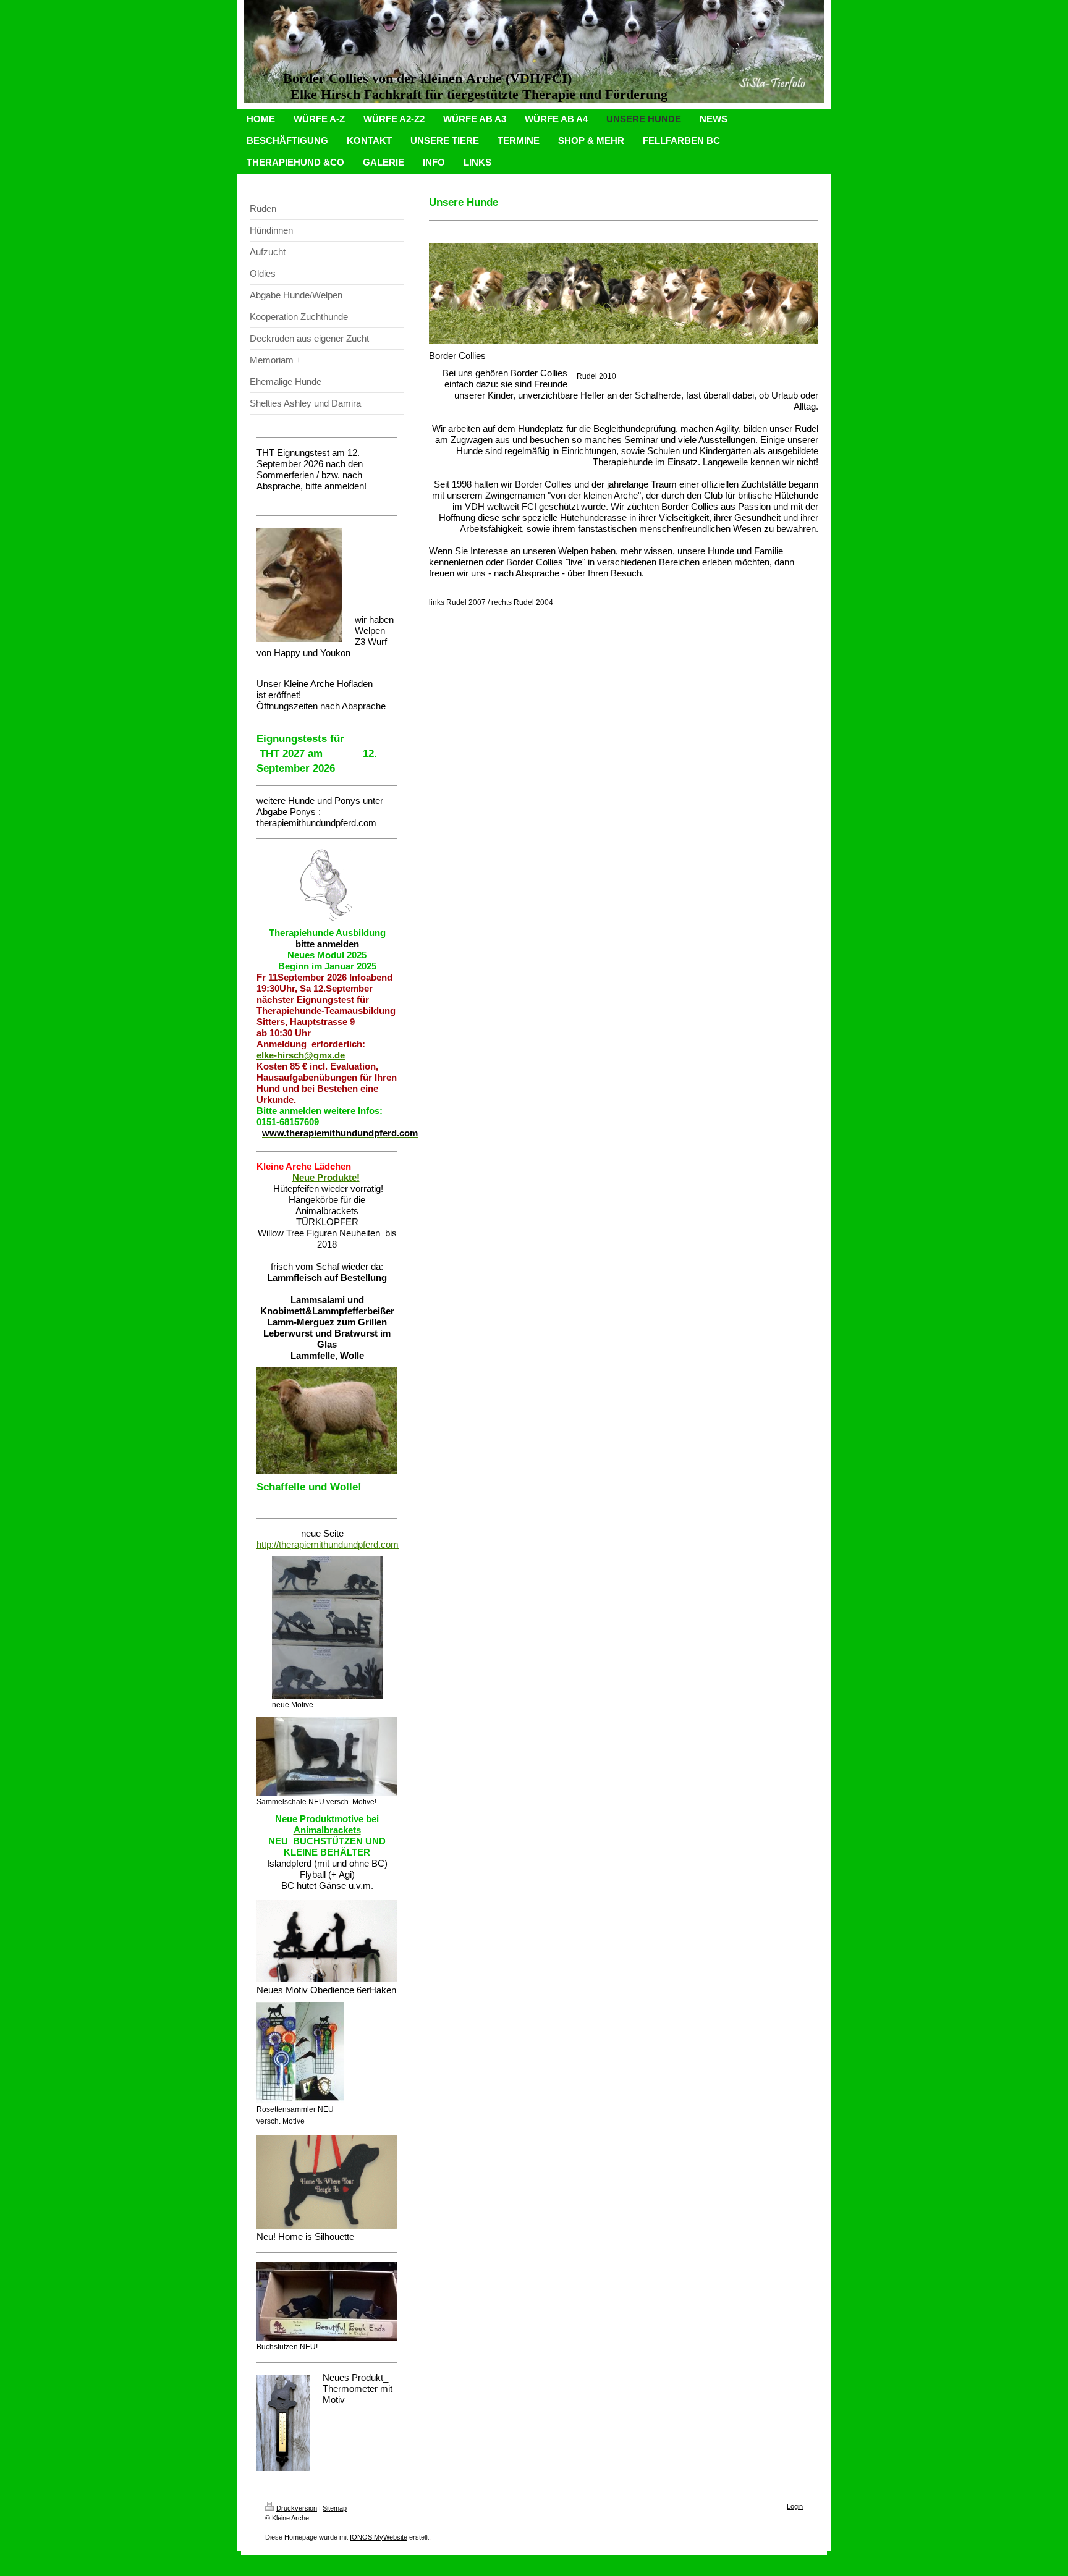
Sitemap (335, 2508)
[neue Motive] (327, 1628)
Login (795, 2506)
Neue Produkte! (326, 1177)
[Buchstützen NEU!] (327, 2302)
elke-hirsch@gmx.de (301, 1055)
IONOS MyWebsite (379, 2537)
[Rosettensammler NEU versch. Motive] (300, 2053)
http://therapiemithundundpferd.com (328, 1544)
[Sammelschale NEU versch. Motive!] (327, 1756)
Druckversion (297, 2508)
